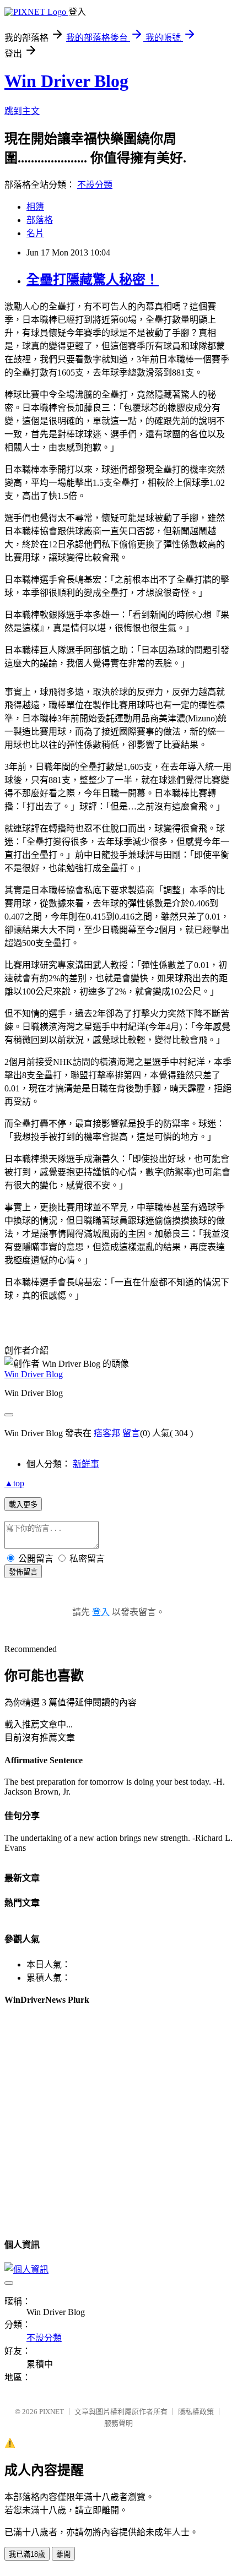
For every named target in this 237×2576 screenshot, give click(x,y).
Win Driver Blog (66, 81)
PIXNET (52, 2412)
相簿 (35, 207)
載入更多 (23, 1505)
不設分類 (95, 185)
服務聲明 (118, 2423)
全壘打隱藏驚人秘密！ (93, 280)
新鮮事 (86, 1464)
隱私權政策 (196, 2412)
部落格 (40, 220)
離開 (63, 2554)
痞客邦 (107, 1433)
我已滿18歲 (27, 2554)
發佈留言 (23, 1572)
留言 (131, 1433)
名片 (35, 233)
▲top (14, 1483)
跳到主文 (22, 111)
